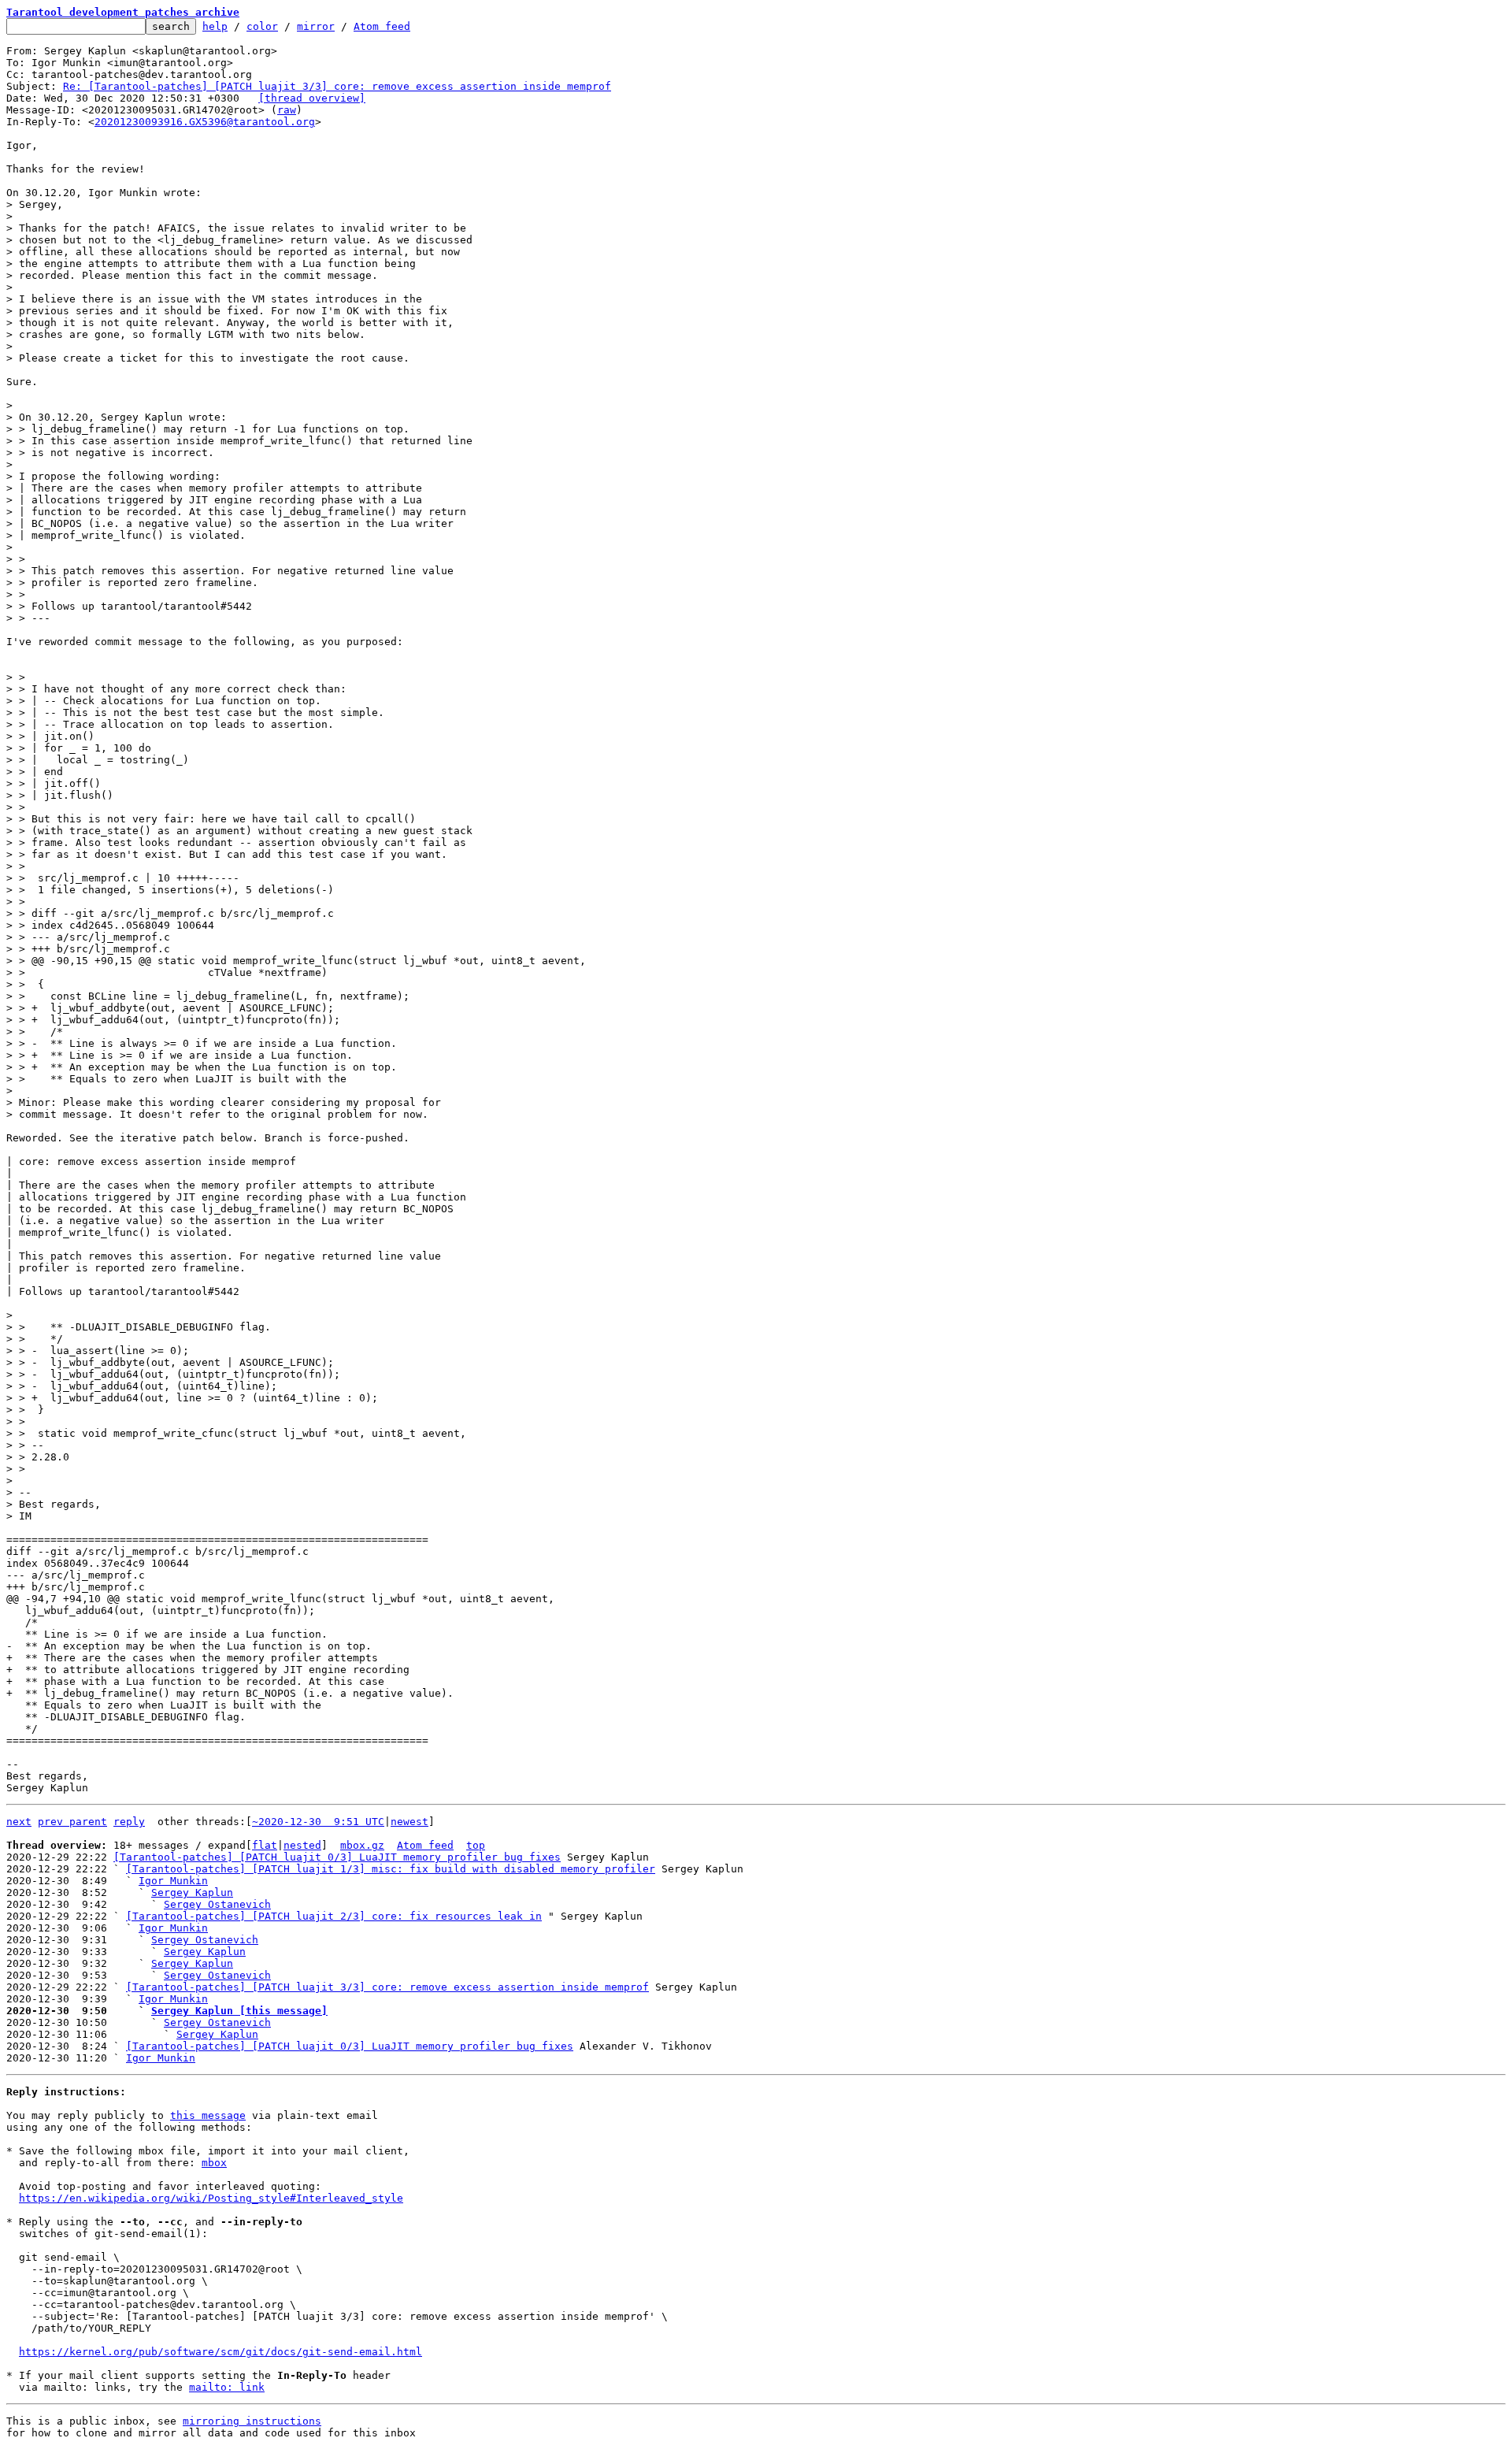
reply (129, 1822)
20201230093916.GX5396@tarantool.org (205, 122)
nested (302, 1845)
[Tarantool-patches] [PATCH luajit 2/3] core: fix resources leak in (334, 1916)
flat (265, 1845)
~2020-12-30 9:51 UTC (318, 1822)
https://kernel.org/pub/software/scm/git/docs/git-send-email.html (220, 2352)
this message (208, 2115)
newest (409, 1822)
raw (287, 110)
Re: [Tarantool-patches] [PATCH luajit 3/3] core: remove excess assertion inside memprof (337, 86)
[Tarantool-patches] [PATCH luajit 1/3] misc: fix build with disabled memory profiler (391, 1869)
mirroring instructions (252, 2421)
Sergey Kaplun (192, 1892)
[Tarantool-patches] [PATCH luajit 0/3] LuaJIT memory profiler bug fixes (337, 1857)
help (215, 26)
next (19, 1822)
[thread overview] (312, 98)
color (262, 26)
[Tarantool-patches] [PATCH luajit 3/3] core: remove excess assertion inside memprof (387, 1987)
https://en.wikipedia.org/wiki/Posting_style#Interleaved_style (211, 2198)
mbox (214, 2163)
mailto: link (227, 2387)
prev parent (72, 1822)
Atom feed (382, 26)
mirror (316, 26)
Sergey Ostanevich (217, 1904)
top (476, 1845)
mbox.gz (362, 1845)
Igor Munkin (173, 1881)
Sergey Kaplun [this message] (239, 2011)
